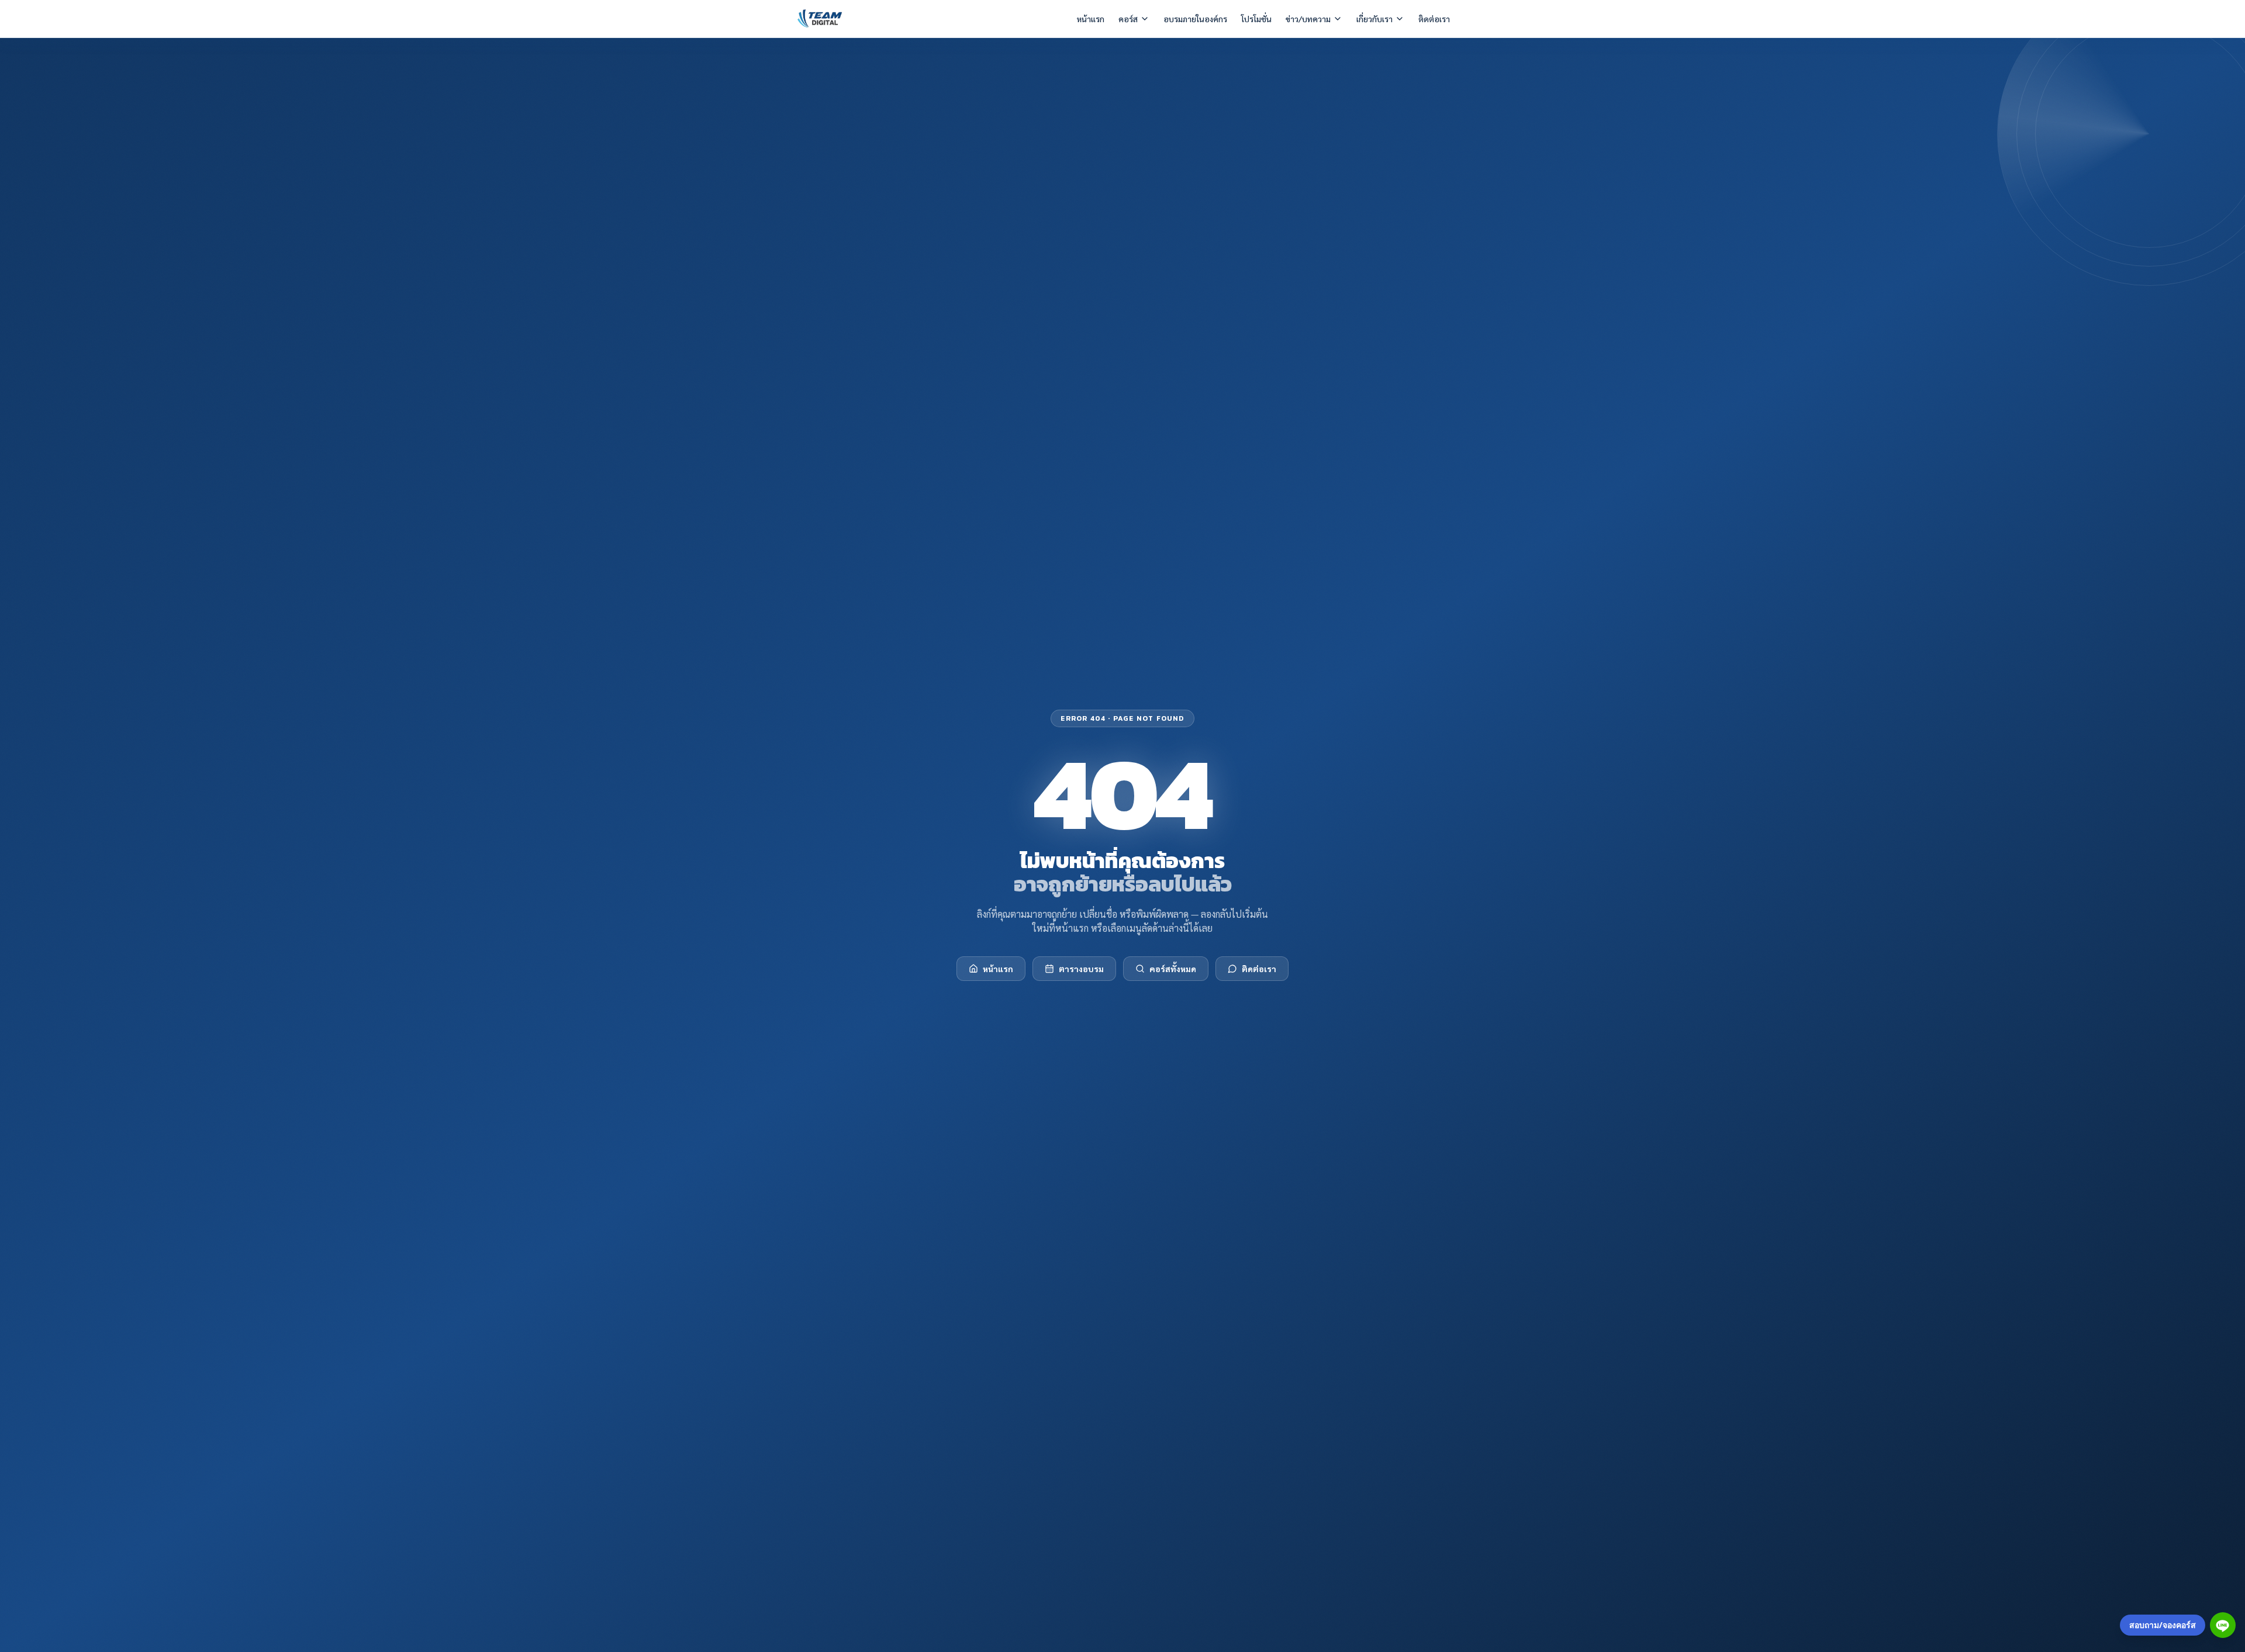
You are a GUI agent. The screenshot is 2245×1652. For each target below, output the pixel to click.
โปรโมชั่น (1256, 19)
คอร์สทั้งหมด (1173, 969)
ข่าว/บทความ (1308, 19)
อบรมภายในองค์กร (1195, 19)
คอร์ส (1128, 19)
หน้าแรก (1091, 19)
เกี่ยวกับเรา (1374, 19)
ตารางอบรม (1081, 969)
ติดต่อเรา (1434, 19)
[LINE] (2223, 1625)
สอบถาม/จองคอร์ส (2163, 1625)
